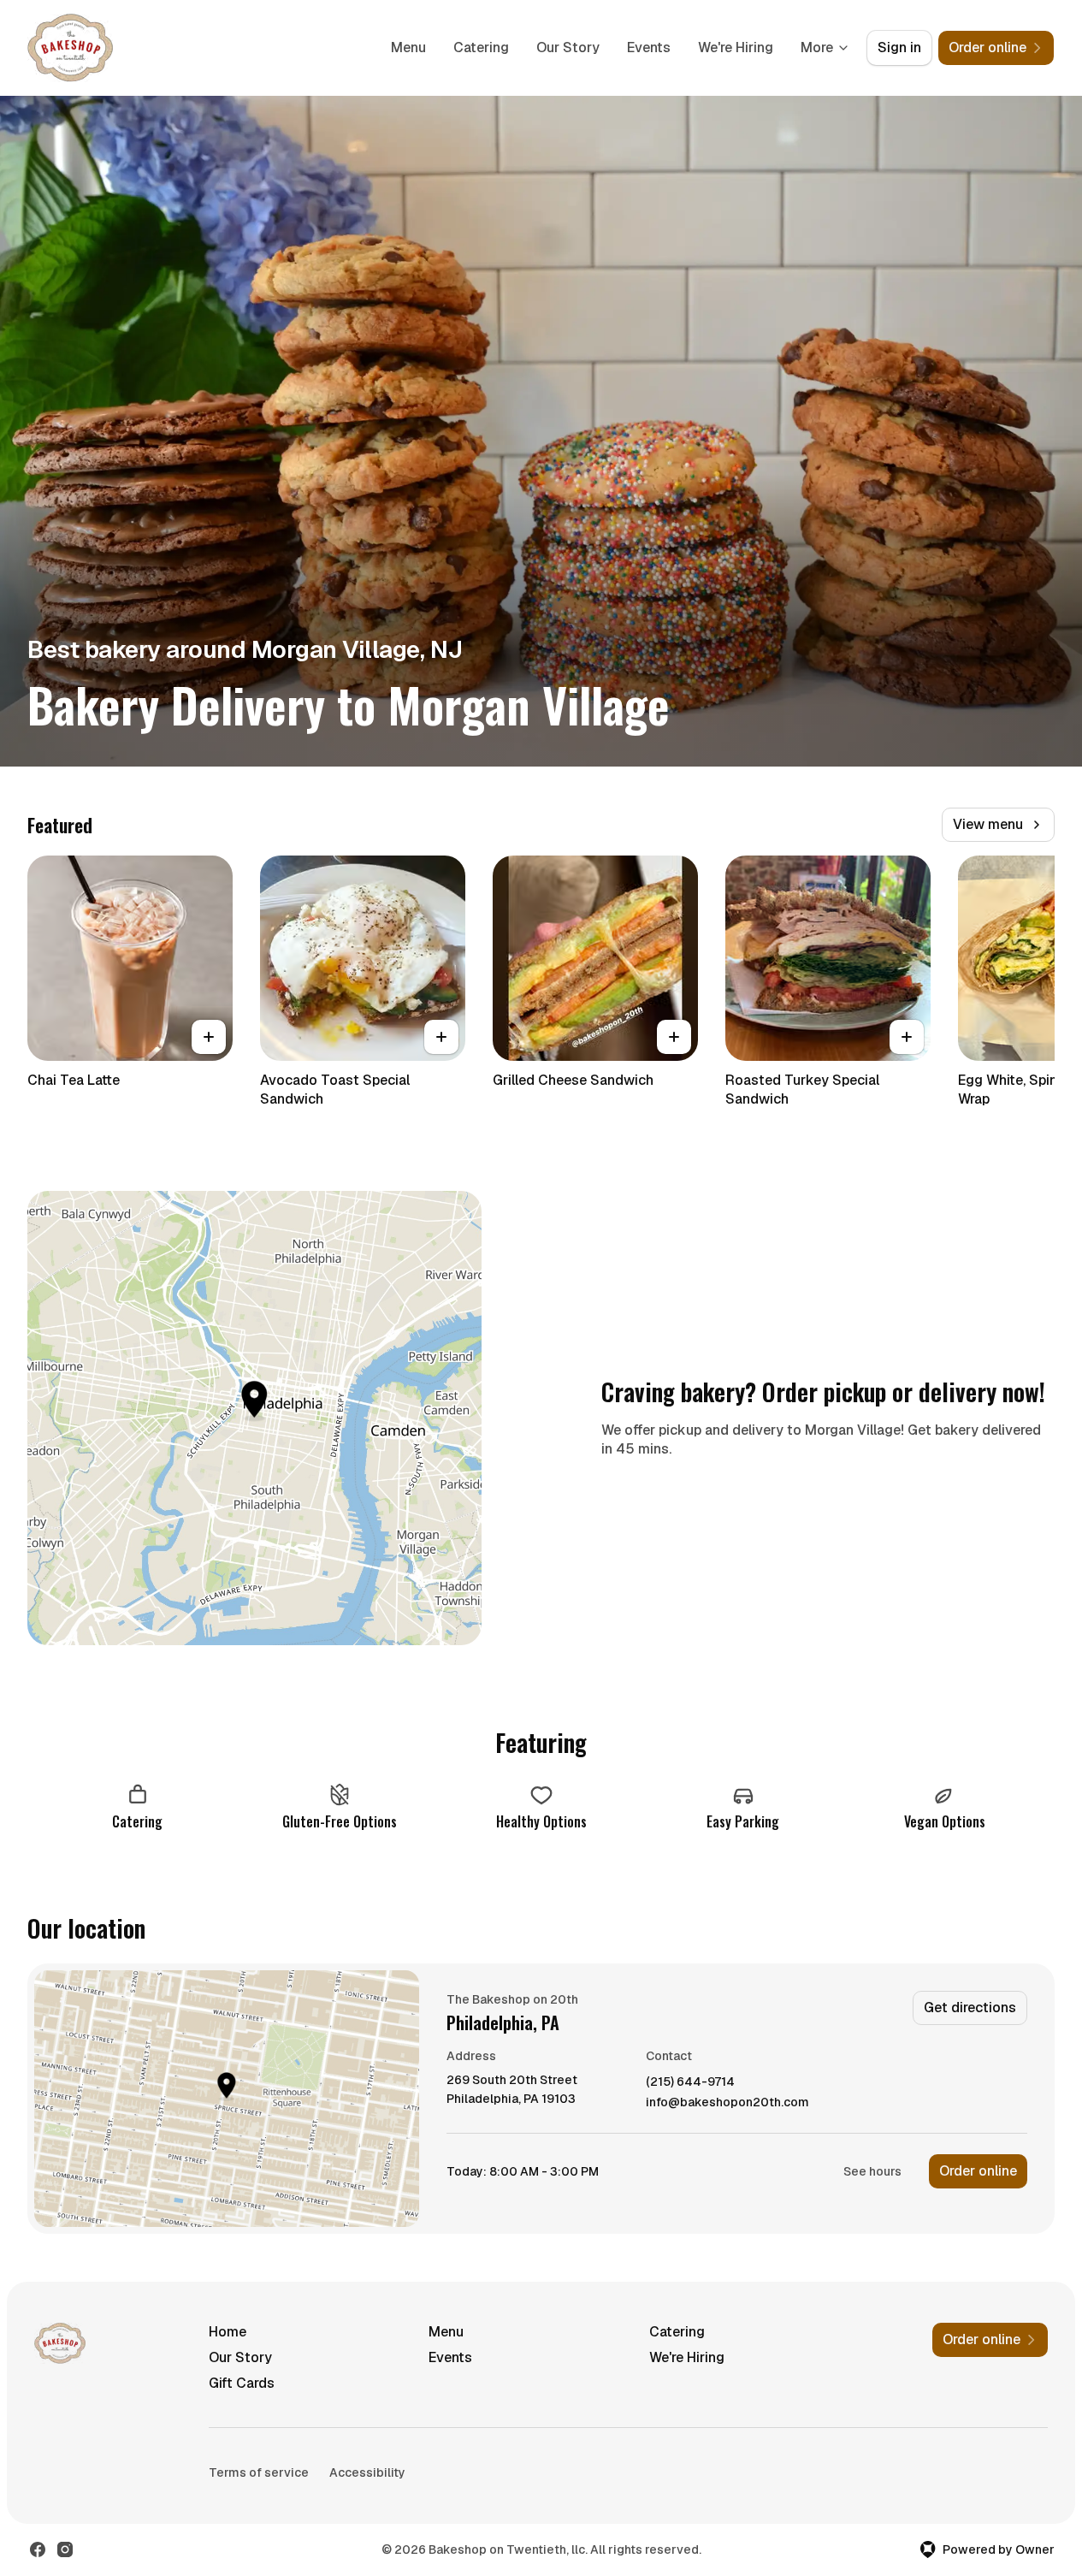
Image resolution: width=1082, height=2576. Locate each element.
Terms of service (259, 2472)
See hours (872, 2171)
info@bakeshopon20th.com (727, 2102)
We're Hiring (736, 47)
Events (649, 47)
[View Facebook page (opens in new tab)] (38, 2549)
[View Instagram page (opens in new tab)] (65, 2549)
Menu (408, 47)
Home (228, 2332)
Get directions (970, 2008)
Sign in (899, 47)
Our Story (568, 47)
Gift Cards (242, 2383)
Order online (978, 2171)
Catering (481, 47)
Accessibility (367, 2472)
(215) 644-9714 (690, 2082)
